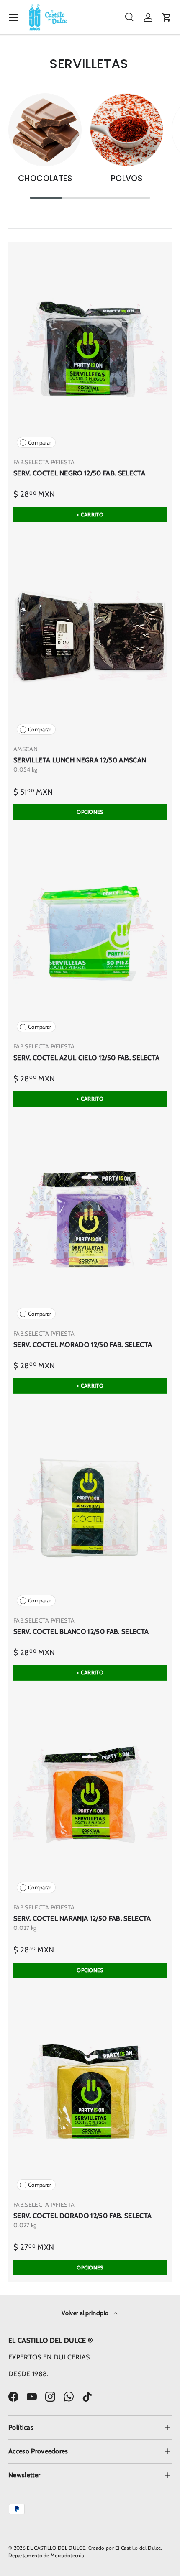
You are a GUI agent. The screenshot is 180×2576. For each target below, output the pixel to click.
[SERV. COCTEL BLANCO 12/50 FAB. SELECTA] (90, 1508)
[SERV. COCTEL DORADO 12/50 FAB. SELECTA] (90, 2092)
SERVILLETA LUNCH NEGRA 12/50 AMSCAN (80, 760)
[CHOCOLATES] (45, 130)
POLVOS (127, 178)
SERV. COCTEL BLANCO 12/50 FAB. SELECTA (81, 1632)
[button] (167, 18)
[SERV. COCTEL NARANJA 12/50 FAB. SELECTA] (90, 1794)
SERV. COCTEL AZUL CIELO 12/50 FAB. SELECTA (86, 1058)
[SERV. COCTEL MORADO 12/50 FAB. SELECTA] (90, 1221)
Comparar (40, 443)
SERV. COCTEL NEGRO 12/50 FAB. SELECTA (79, 473)
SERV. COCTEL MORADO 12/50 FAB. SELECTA (83, 1345)
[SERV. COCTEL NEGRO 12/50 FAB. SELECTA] (90, 349)
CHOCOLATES (45, 178)
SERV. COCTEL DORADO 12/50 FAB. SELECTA (82, 2216)
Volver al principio (86, 2313)
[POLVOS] (127, 130)
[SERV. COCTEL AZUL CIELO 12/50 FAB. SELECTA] (90, 933)
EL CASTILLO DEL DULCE (56, 2548)
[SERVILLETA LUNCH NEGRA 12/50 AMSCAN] (90, 636)
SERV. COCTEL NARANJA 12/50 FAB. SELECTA (82, 1918)
